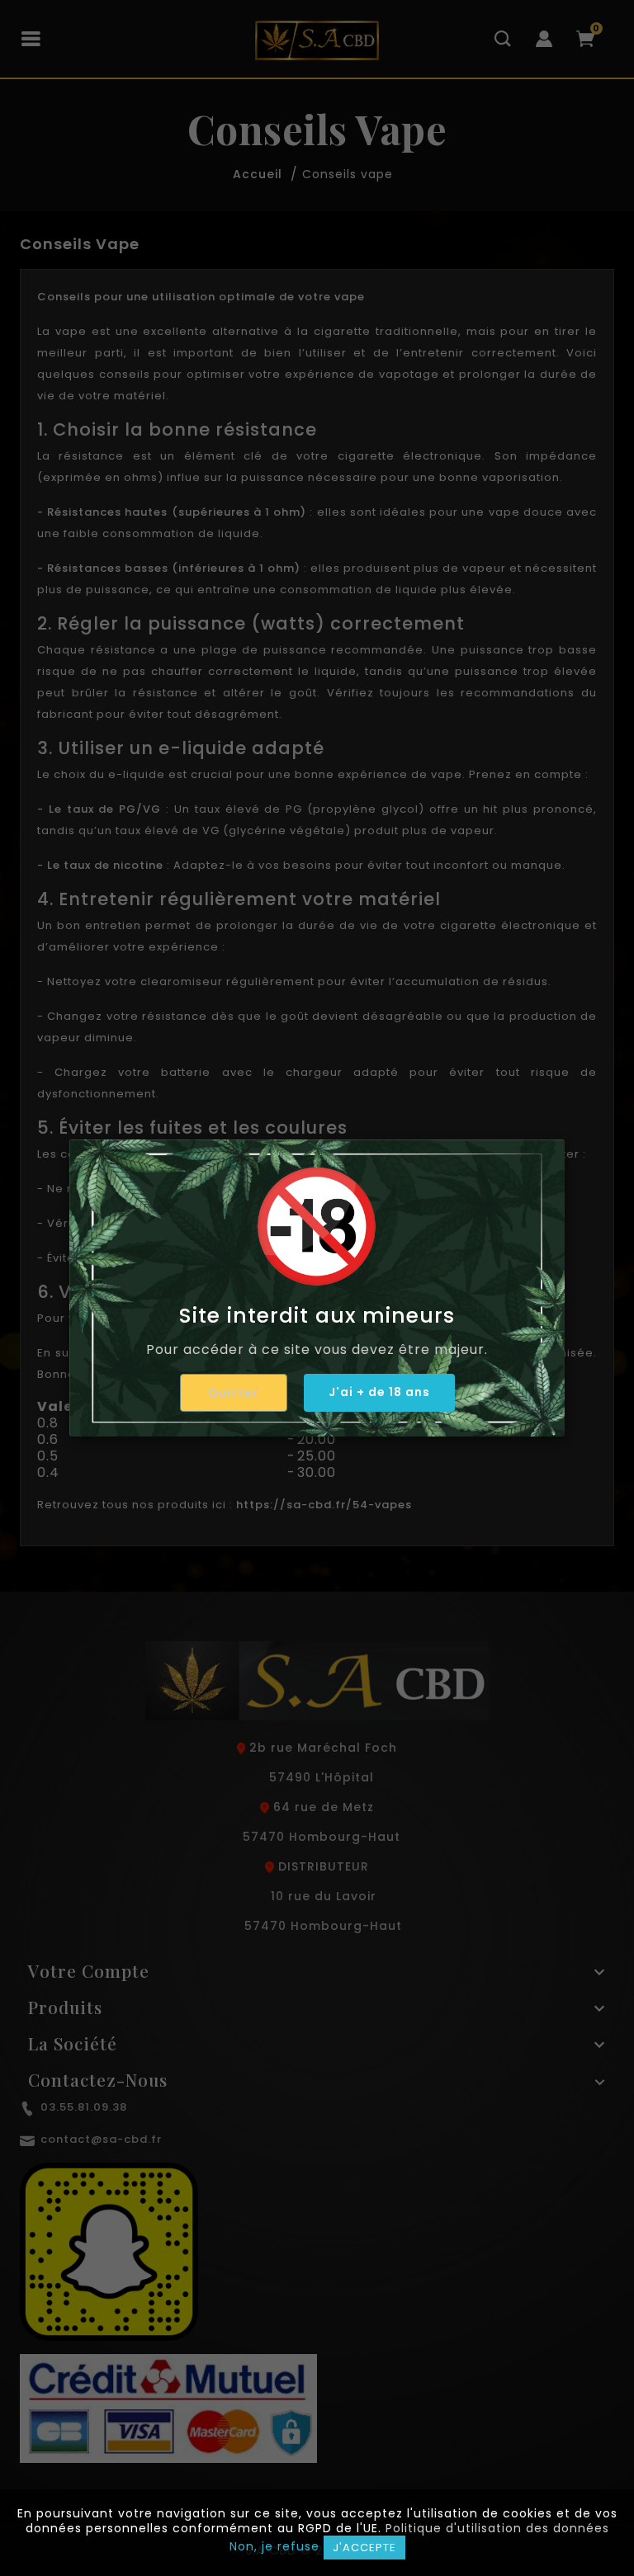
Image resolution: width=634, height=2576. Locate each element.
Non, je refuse (274, 2546)
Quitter (233, 1393)
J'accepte (364, 2548)
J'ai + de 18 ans (379, 1392)
